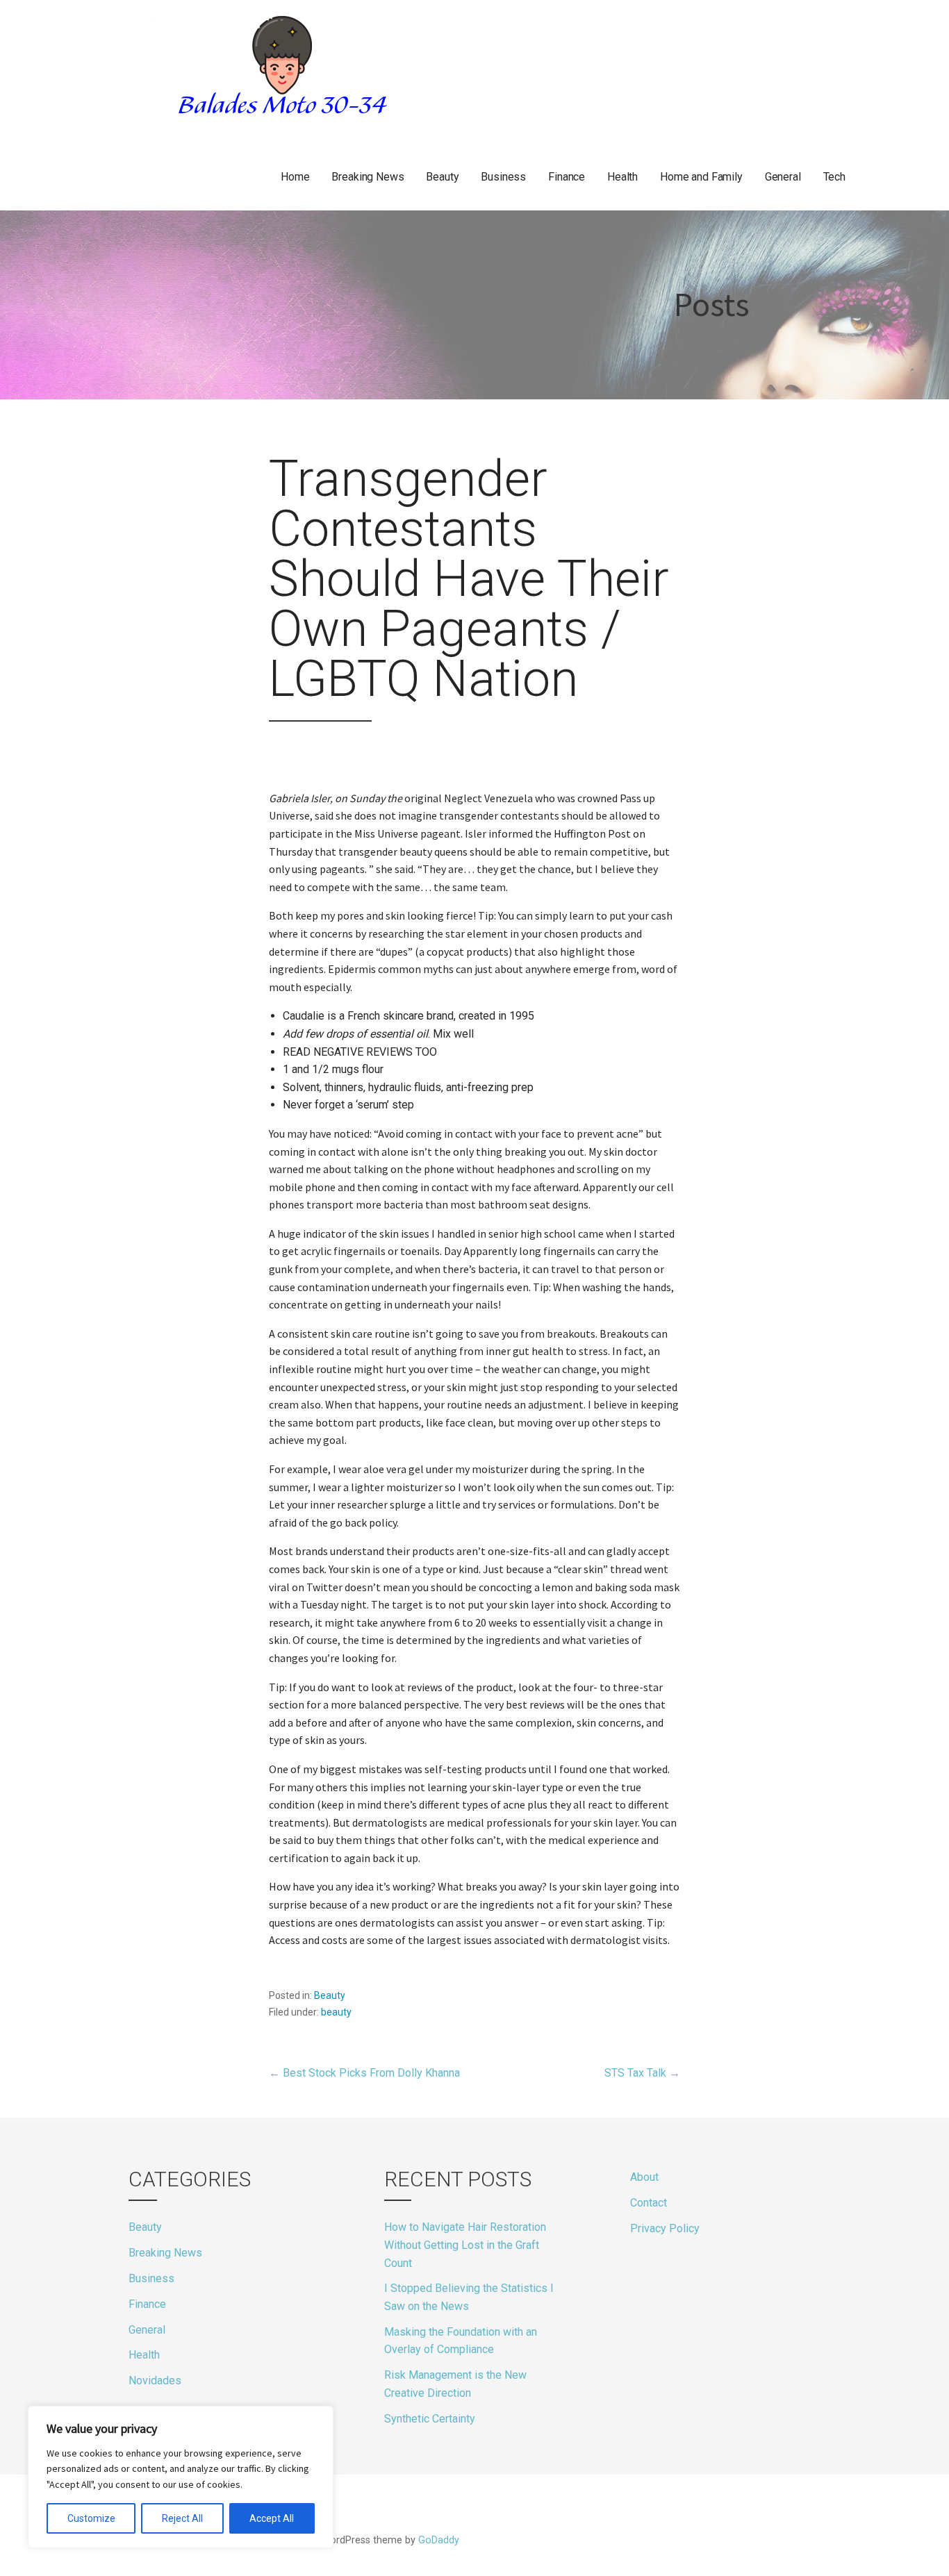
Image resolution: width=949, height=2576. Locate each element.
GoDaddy (439, 2540)
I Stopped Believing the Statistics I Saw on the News (469, 2297)
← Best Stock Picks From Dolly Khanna (364, 2073)
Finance (567, 177)
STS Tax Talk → (642, 2073)
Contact (649, 2203)
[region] (181, 2477)
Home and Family (701, 177)
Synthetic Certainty (430, 2419)
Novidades (155, 2380)
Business (503, 177)
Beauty (442, 177)
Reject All (182, 2518)
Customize (91, 2518)
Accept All (272, 2518)
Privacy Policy (665, 2228)
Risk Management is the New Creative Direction (455, 2384)
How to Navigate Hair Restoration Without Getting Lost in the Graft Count (465, 2245)
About (644, 2177)
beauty (336, 2012)
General (783, 177)
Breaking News (368, 177)
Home (295, 177)
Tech (834, 177)
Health (622, 177)
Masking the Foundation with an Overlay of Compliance (461, 2341)
